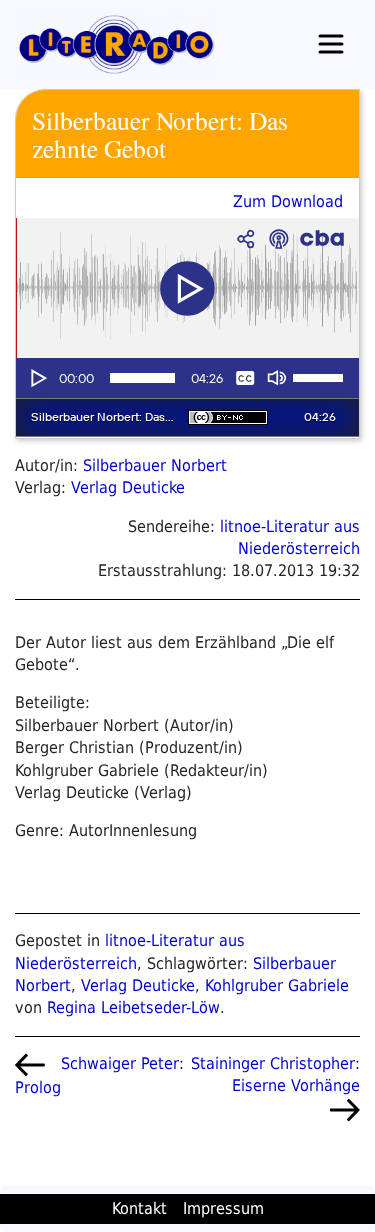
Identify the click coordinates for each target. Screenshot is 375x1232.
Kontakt (139, 1208)
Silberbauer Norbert (155, 465)
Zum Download (288, 201)
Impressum (223, 1208)
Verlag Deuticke (128, 487)
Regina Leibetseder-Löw (133, 1007)
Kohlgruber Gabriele (277, 985)
